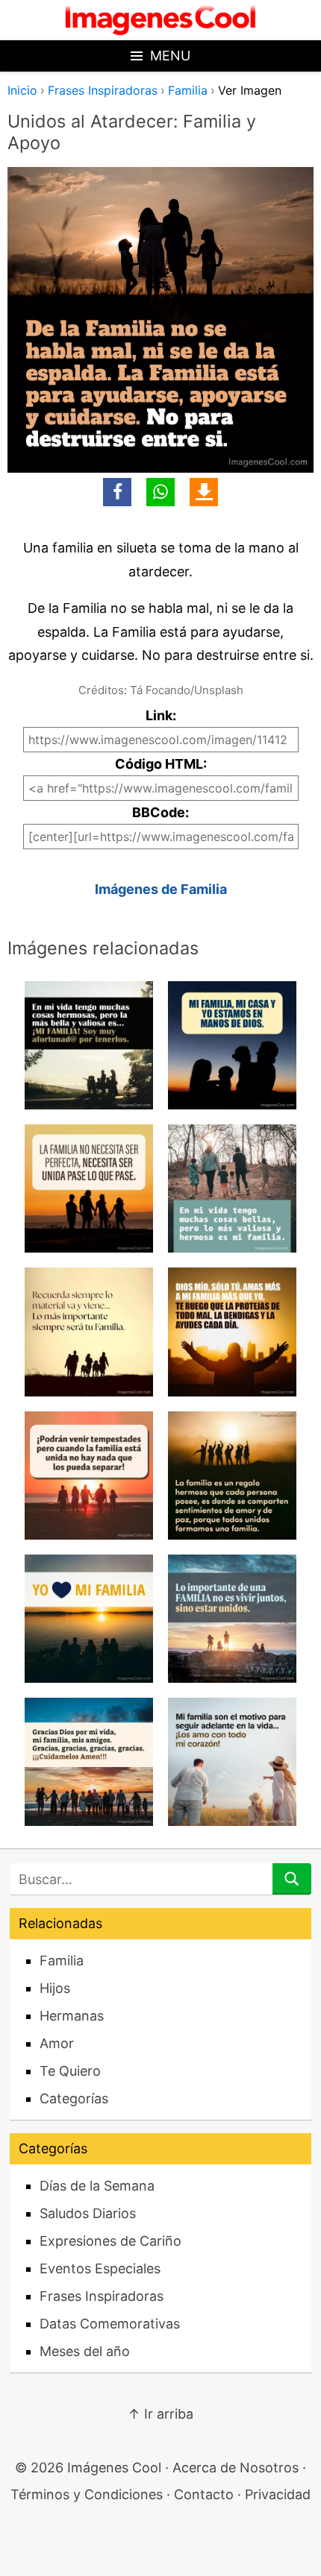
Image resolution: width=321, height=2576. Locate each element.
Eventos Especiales (100, 2268)
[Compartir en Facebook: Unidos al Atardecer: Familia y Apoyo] (117, 492)
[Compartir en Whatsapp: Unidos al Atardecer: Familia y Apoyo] (160, 492)
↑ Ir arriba (160, 2414)
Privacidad (278, 2494)
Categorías (74, 2098)
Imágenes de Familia (161, 889)
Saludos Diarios (88, 2213)
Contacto (204, 2494)
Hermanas (72, 2016)
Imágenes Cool (114, 2468)
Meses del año (85, 2351)
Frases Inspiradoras (103, 90)
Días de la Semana (97, 2186)
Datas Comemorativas (110, 2324)
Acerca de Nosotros (236, 2468)
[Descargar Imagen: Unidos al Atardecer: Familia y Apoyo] (204, 492)
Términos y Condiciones (87, 2494)
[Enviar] (292, 1879)
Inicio (22, 90)
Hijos (55, 1988)
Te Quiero (70, 2071)
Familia (188, 90)
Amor (57, 2043)
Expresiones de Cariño (110, 2241)
